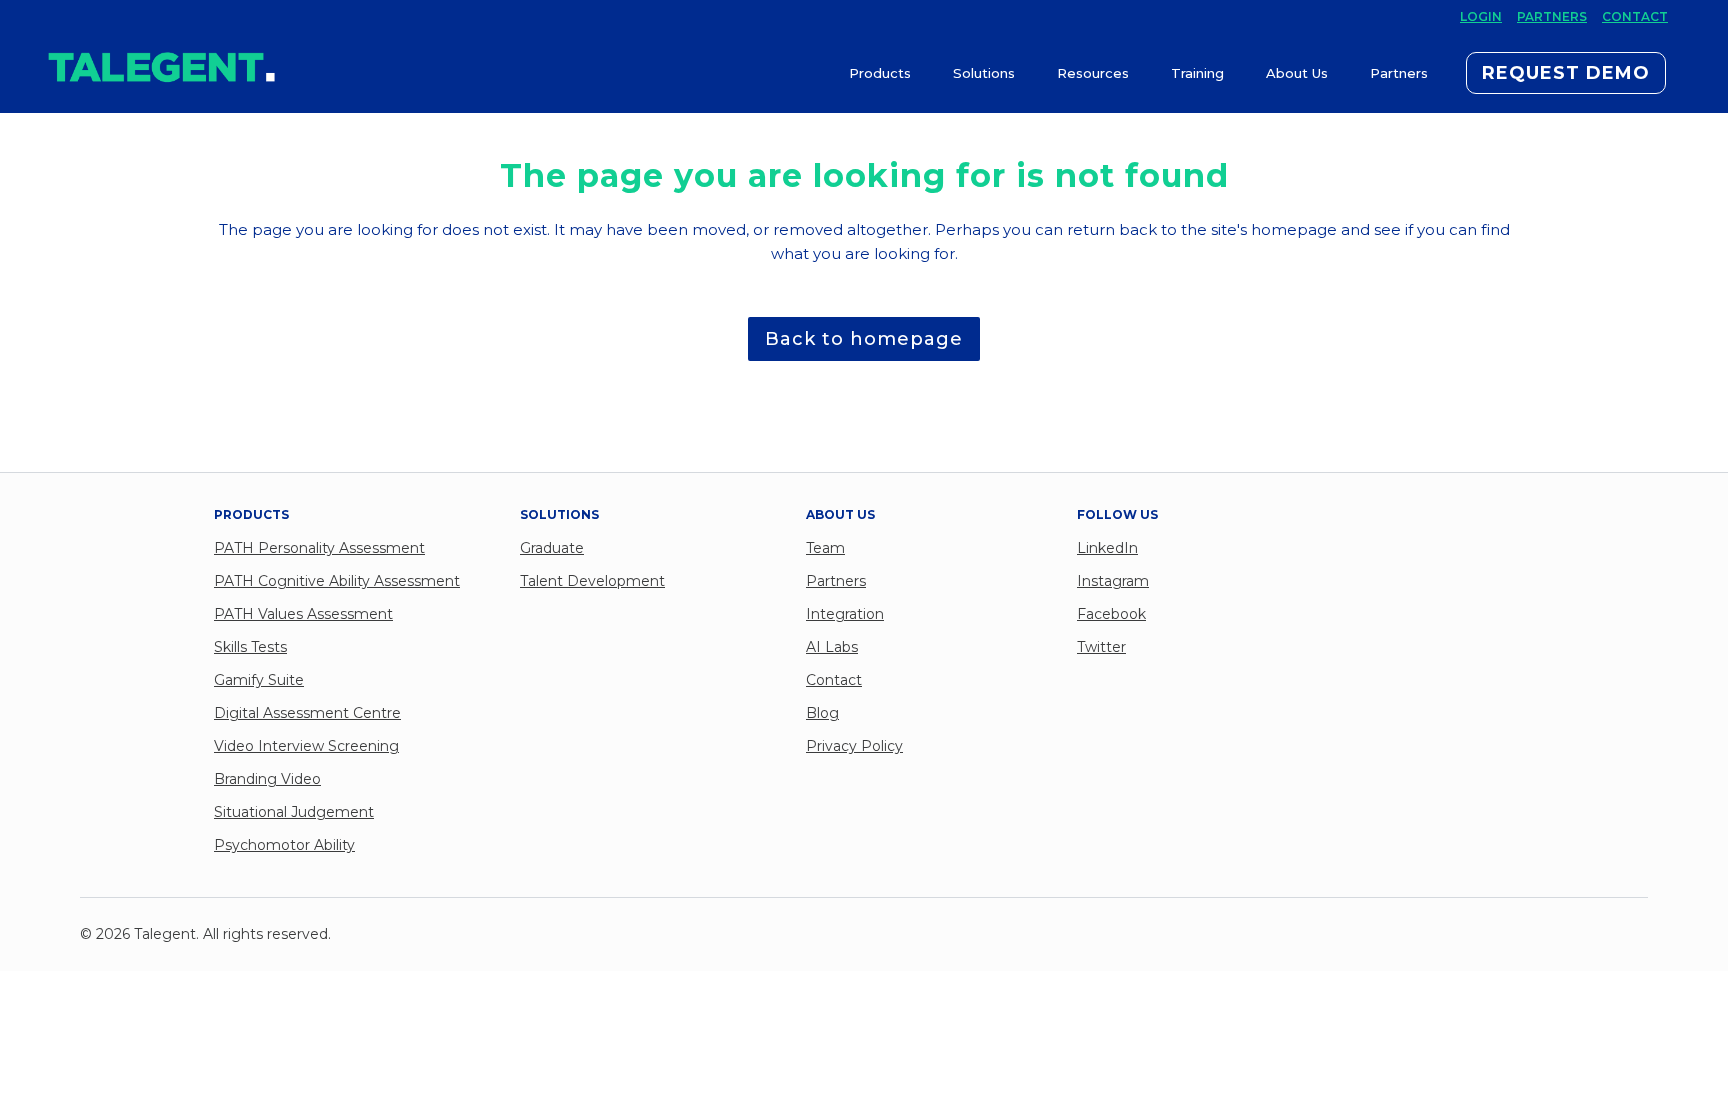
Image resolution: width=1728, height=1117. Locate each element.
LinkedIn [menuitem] (1107, 548)
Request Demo (1566, 73)
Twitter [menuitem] (1101, 647)
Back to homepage (864, 339)
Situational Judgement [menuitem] (294, 812)
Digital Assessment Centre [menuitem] (307, 713)
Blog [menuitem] (822, 713)
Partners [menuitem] (1552, 16)
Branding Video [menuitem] (267, 779)
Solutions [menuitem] (984, 73)
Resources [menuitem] (1093, 73)
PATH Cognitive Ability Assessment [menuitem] (337, 581)
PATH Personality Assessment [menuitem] (319, 548)
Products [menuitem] (880, 73)
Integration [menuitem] (845, 614)
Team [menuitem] (825, 548)
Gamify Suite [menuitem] (259, 680)
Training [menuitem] (1197, 73)
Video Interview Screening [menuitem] (306, 746)
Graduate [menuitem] (552, 548)
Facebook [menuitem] (1111, 614)
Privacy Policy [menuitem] (854, 746)
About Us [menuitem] (1297, 73)
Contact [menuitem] (1635, 16)
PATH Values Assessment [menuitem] (303, 614)
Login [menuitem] (1481, 16)
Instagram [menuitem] (1113, 581)
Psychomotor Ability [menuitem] (284, 845)
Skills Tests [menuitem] (250, 647)
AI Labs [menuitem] (832, 647)
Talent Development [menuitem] (592, 581)
